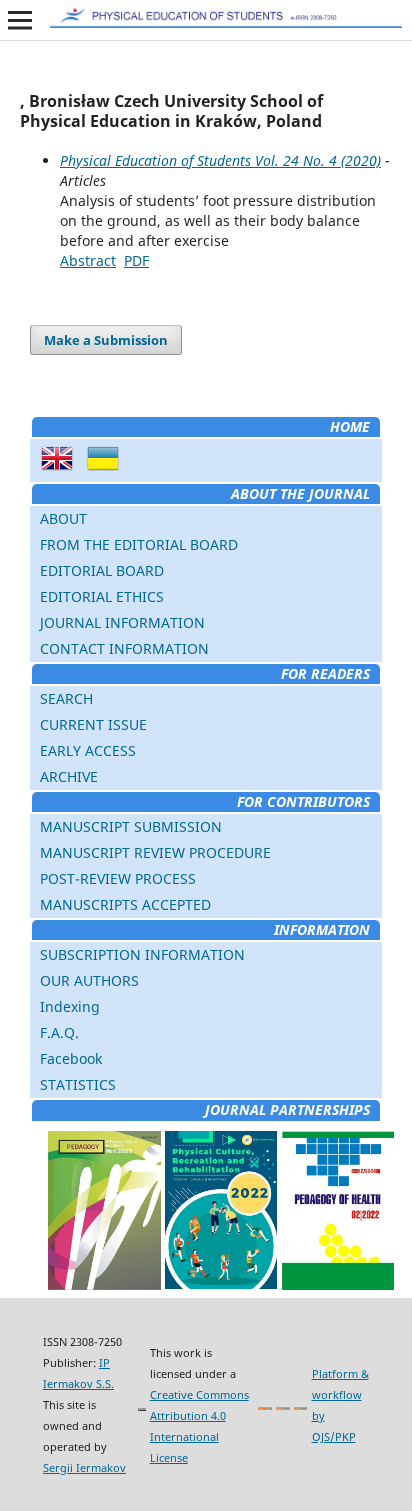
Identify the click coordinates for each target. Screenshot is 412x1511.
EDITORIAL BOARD (102, 570)
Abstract (88, 260)
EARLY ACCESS (88, 750)
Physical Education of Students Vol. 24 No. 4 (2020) (220, 160)
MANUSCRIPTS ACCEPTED (125, 904)
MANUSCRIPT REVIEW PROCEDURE (155, 852)
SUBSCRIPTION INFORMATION (142, 954)
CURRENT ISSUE (93, 724)
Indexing (70, 1006)
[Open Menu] (20, 20)
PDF (136, 260)
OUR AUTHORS (89, 980)
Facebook (71, 1058)
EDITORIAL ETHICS (102, 596)
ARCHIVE (69, 776)
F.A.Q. (59, 1032)
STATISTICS (78, 1084)
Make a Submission (106, 340)
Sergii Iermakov (84, 1467)
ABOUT (63, 518)
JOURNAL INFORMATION (122, 622)
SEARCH (66, 698)
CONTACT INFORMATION (124, 648)
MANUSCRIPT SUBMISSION (131, 826)
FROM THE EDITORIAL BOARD (139, 544)
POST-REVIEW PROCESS (118, 878)
